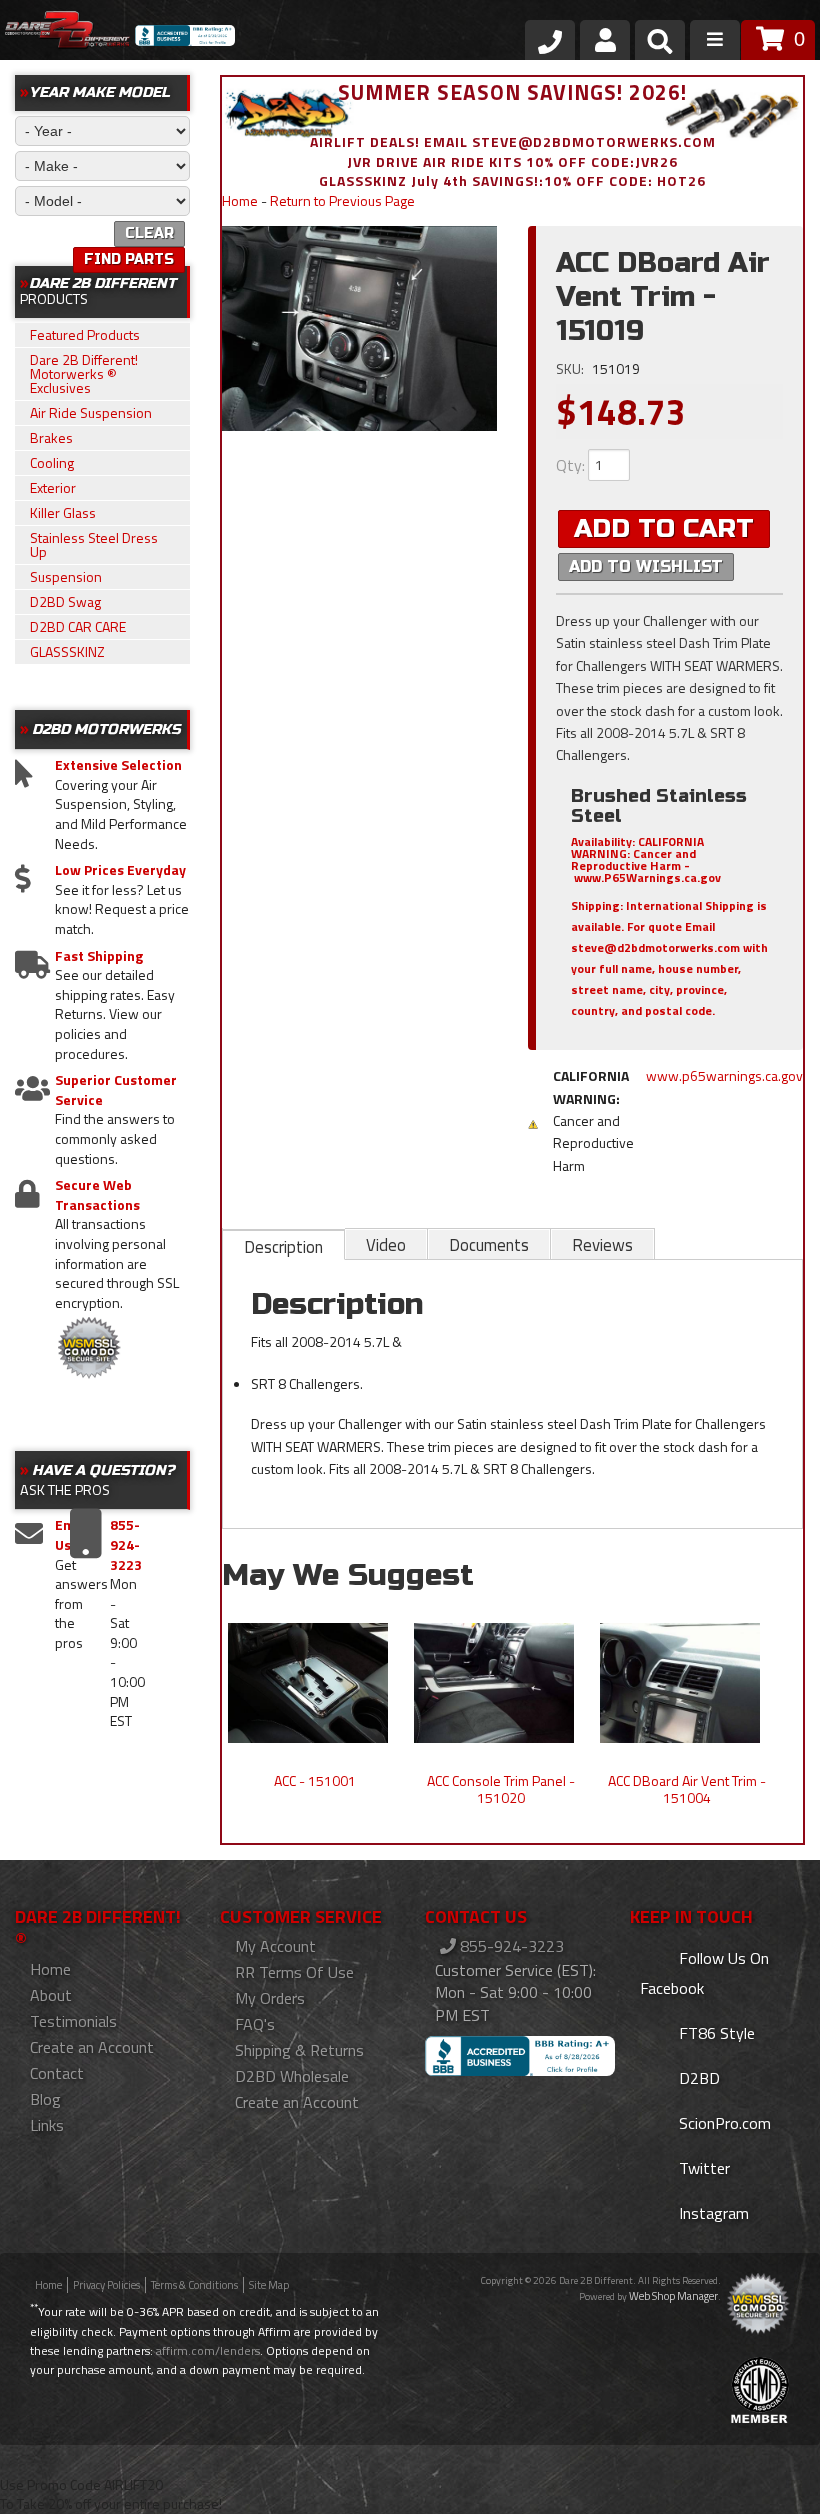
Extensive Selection (118, 765)
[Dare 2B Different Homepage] (67, 32)
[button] (660, 44)
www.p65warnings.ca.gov (724, 1075)
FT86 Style (715, 2033)
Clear (149, 233)
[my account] (605, 40)
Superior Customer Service (116, 1089)
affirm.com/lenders (208, 2350)
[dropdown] (715, 40)
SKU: (571, 368)
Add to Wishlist (646, 566)
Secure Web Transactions (97, 1194)
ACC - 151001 (315, 1780)
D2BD (697, 2078)
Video (386, 1245)
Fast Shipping (99, 956)
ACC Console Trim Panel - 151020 (501, 1789)
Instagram (712, 2213)
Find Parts (129, 259)
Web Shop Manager (673, 2296)
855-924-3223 (510, 1946)
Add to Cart (664, 528)
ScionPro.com (723, 2123)
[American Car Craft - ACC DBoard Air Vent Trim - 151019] (360, 328)
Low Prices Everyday (120, 870)
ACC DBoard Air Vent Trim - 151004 (687, 1789)
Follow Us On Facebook (704, 1973)
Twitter (702, 2168)
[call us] (550, 40)
